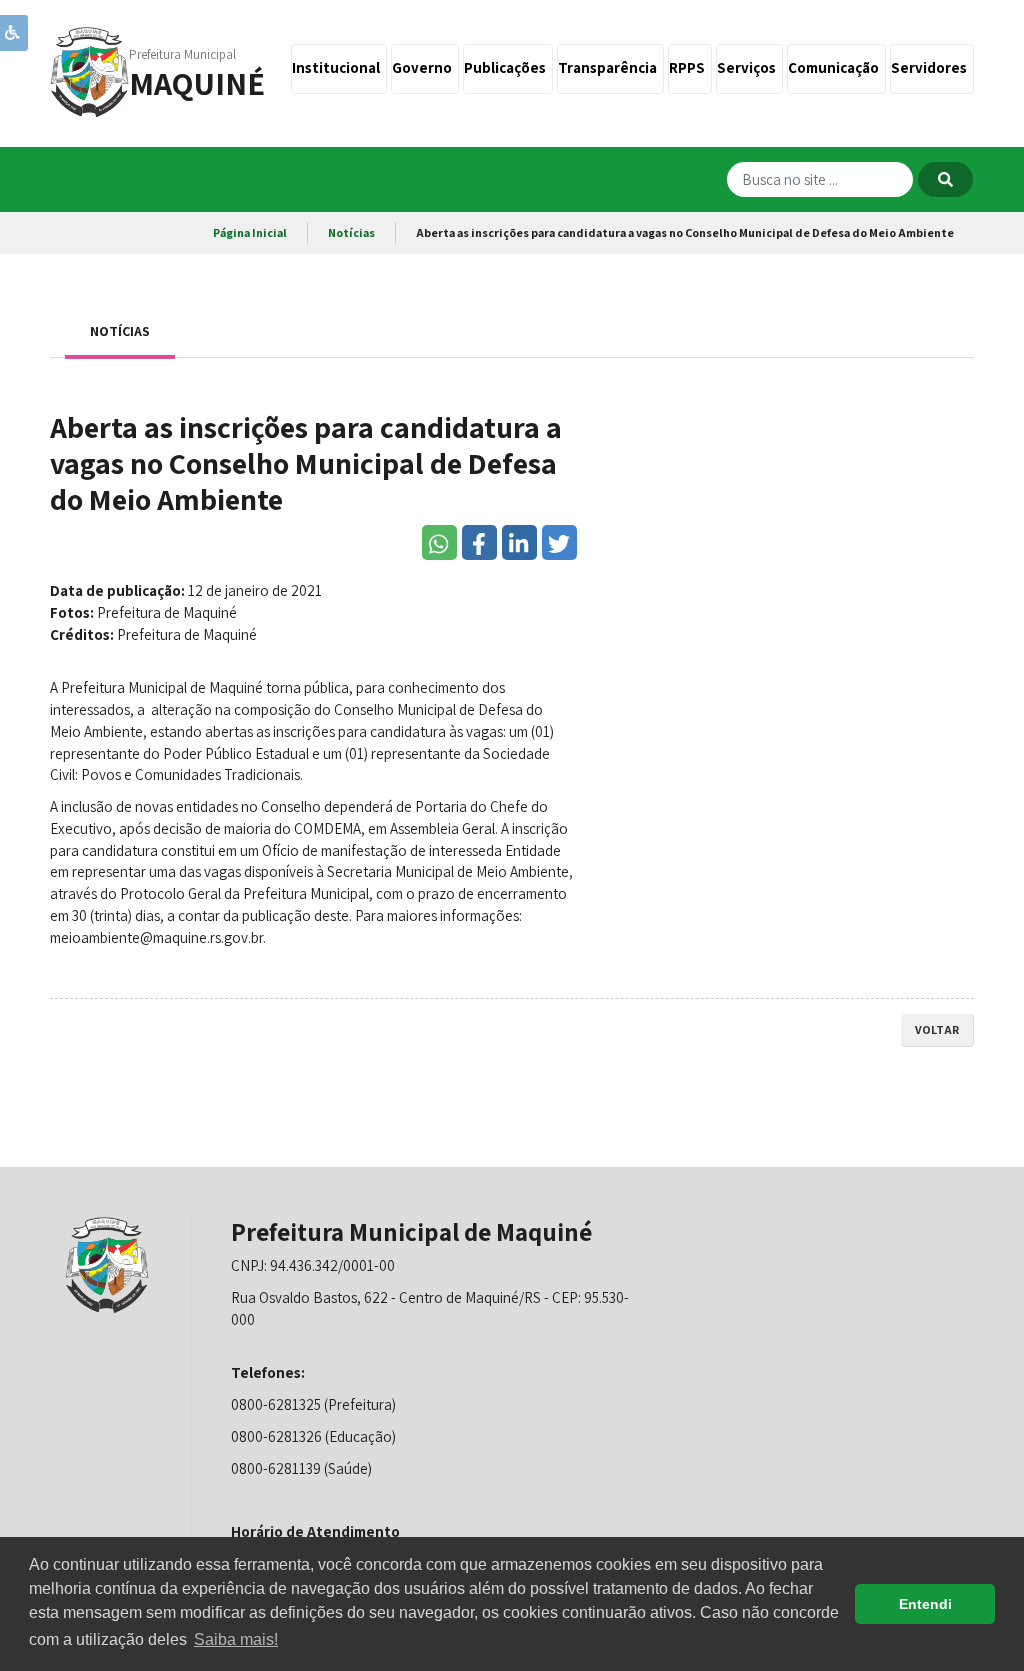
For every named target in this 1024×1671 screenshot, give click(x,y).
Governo (425, 67)
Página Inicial (250, 232)
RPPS (690, 67)
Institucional (339, 67)
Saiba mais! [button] (236, 1639)
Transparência (610, 67)
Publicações (508, 67)
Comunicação (836, 67)
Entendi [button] (925, 1604)
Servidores (932, 67)
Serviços (749, 67)
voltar (937, 1029)
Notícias (351, 232)
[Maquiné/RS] (90, 70)
